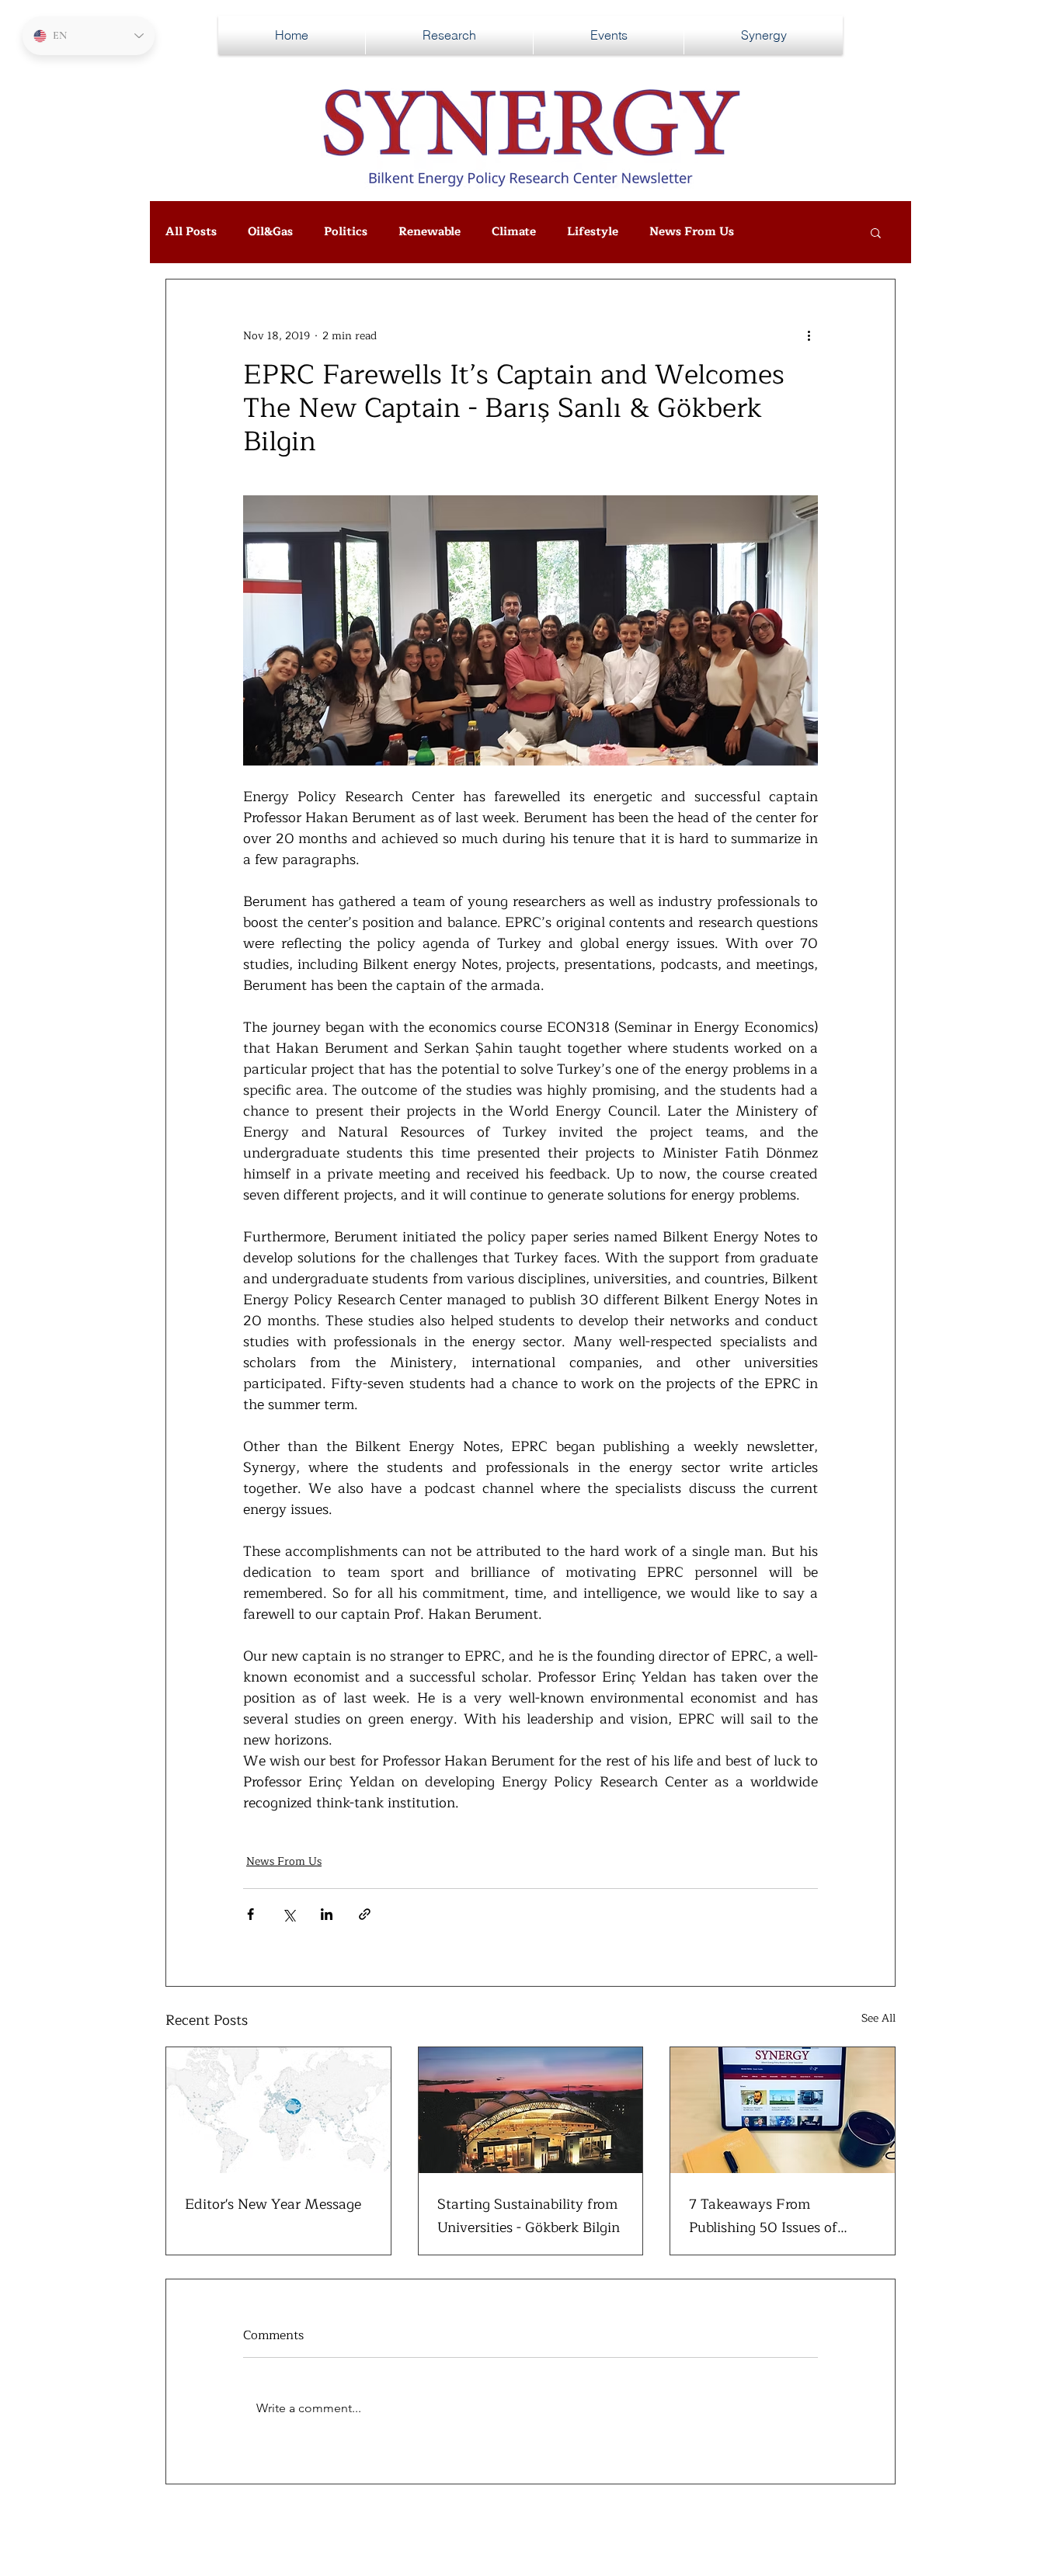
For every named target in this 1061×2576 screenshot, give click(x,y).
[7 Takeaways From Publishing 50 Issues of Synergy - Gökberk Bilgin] (783, 2110)
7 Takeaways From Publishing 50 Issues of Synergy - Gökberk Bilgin (769, 2216)
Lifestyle (593, 232)
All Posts (191, 232)
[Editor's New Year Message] (278, 2110)
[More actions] (809, 335)
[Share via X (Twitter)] (289, 1914)
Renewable (430, 232)
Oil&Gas (270, 232)
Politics (346, 232)
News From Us (692, 232)
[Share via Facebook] (250, 1914)
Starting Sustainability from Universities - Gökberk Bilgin (529, 2216)
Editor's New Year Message (273, 2204)
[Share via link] (365, 1914)
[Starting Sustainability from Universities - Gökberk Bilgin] (531, 2110)
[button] (876, 232)
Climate (514, 232)
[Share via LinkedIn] (327, 1914)
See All (878, 2019)
